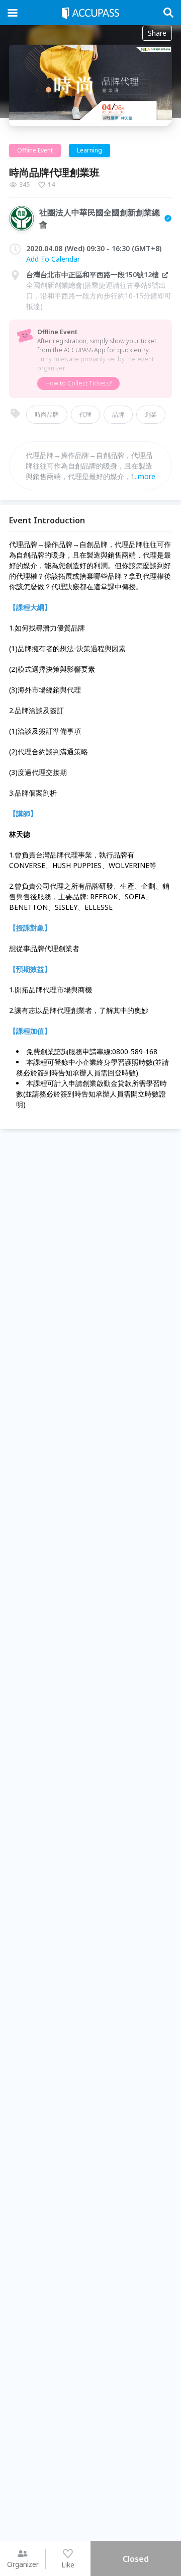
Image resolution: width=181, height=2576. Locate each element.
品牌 (118, 414)
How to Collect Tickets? (78, 383)
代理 (85, 414)
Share (157, 33)
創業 (151, 414)
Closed (136, 2559)
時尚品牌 (47, 414)
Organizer (23, 2564)
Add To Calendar (53, 259)
